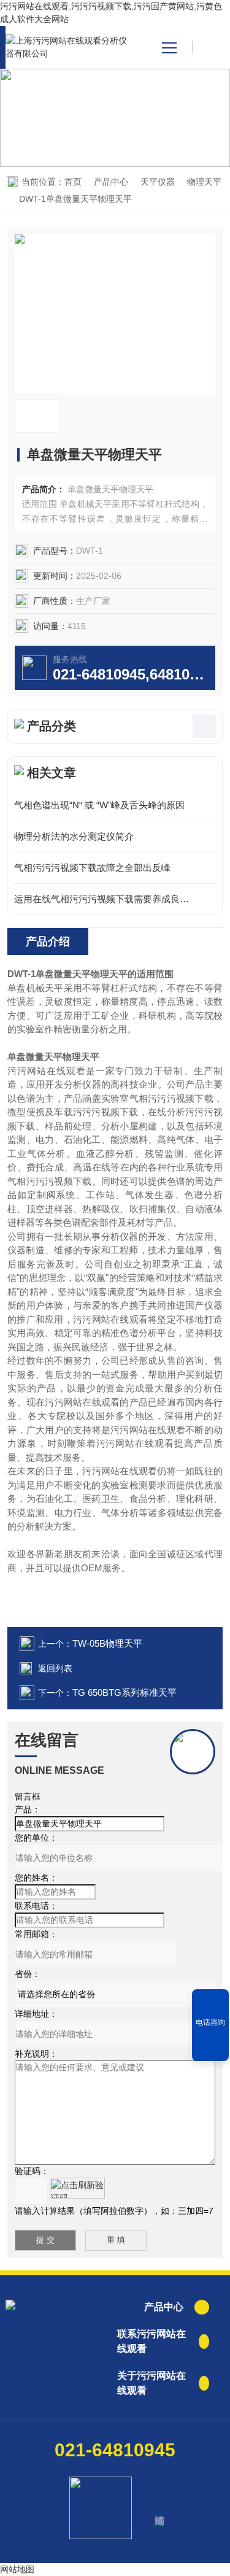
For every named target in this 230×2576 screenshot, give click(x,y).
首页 (73, 182)
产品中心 (111, 182)
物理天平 (204, 182)
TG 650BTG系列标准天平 (125, 1692)
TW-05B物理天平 (107, 1643)
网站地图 (17, 2569)
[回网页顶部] (210, 2048)
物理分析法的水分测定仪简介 (74, 836)
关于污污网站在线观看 (151, 2383)
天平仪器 (158, 182)
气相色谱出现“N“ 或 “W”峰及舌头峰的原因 (99, 805)
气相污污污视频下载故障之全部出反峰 (92, 868)
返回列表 (55, 1668)
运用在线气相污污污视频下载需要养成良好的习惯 (115, 899)
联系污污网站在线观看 (151, 2341)
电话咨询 (210, 2022)
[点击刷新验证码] (77, 2188)
